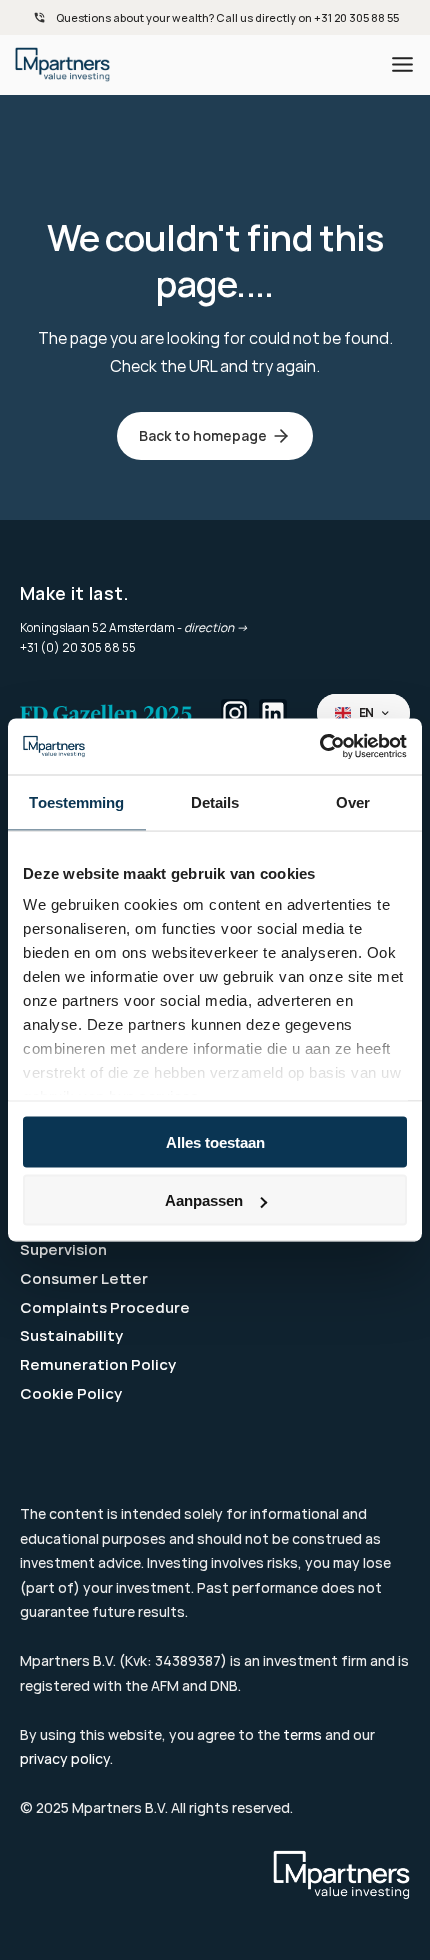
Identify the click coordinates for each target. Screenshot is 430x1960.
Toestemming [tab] (76, 801)
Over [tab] (353, 801)
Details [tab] (215, 801)
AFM (165, 1685)
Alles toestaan (215, 1141)
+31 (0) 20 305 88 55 (78, 647)
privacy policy (65, 1758)
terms (302, 1734)
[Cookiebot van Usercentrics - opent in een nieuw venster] (319, 747)
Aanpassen (204, 1200)
